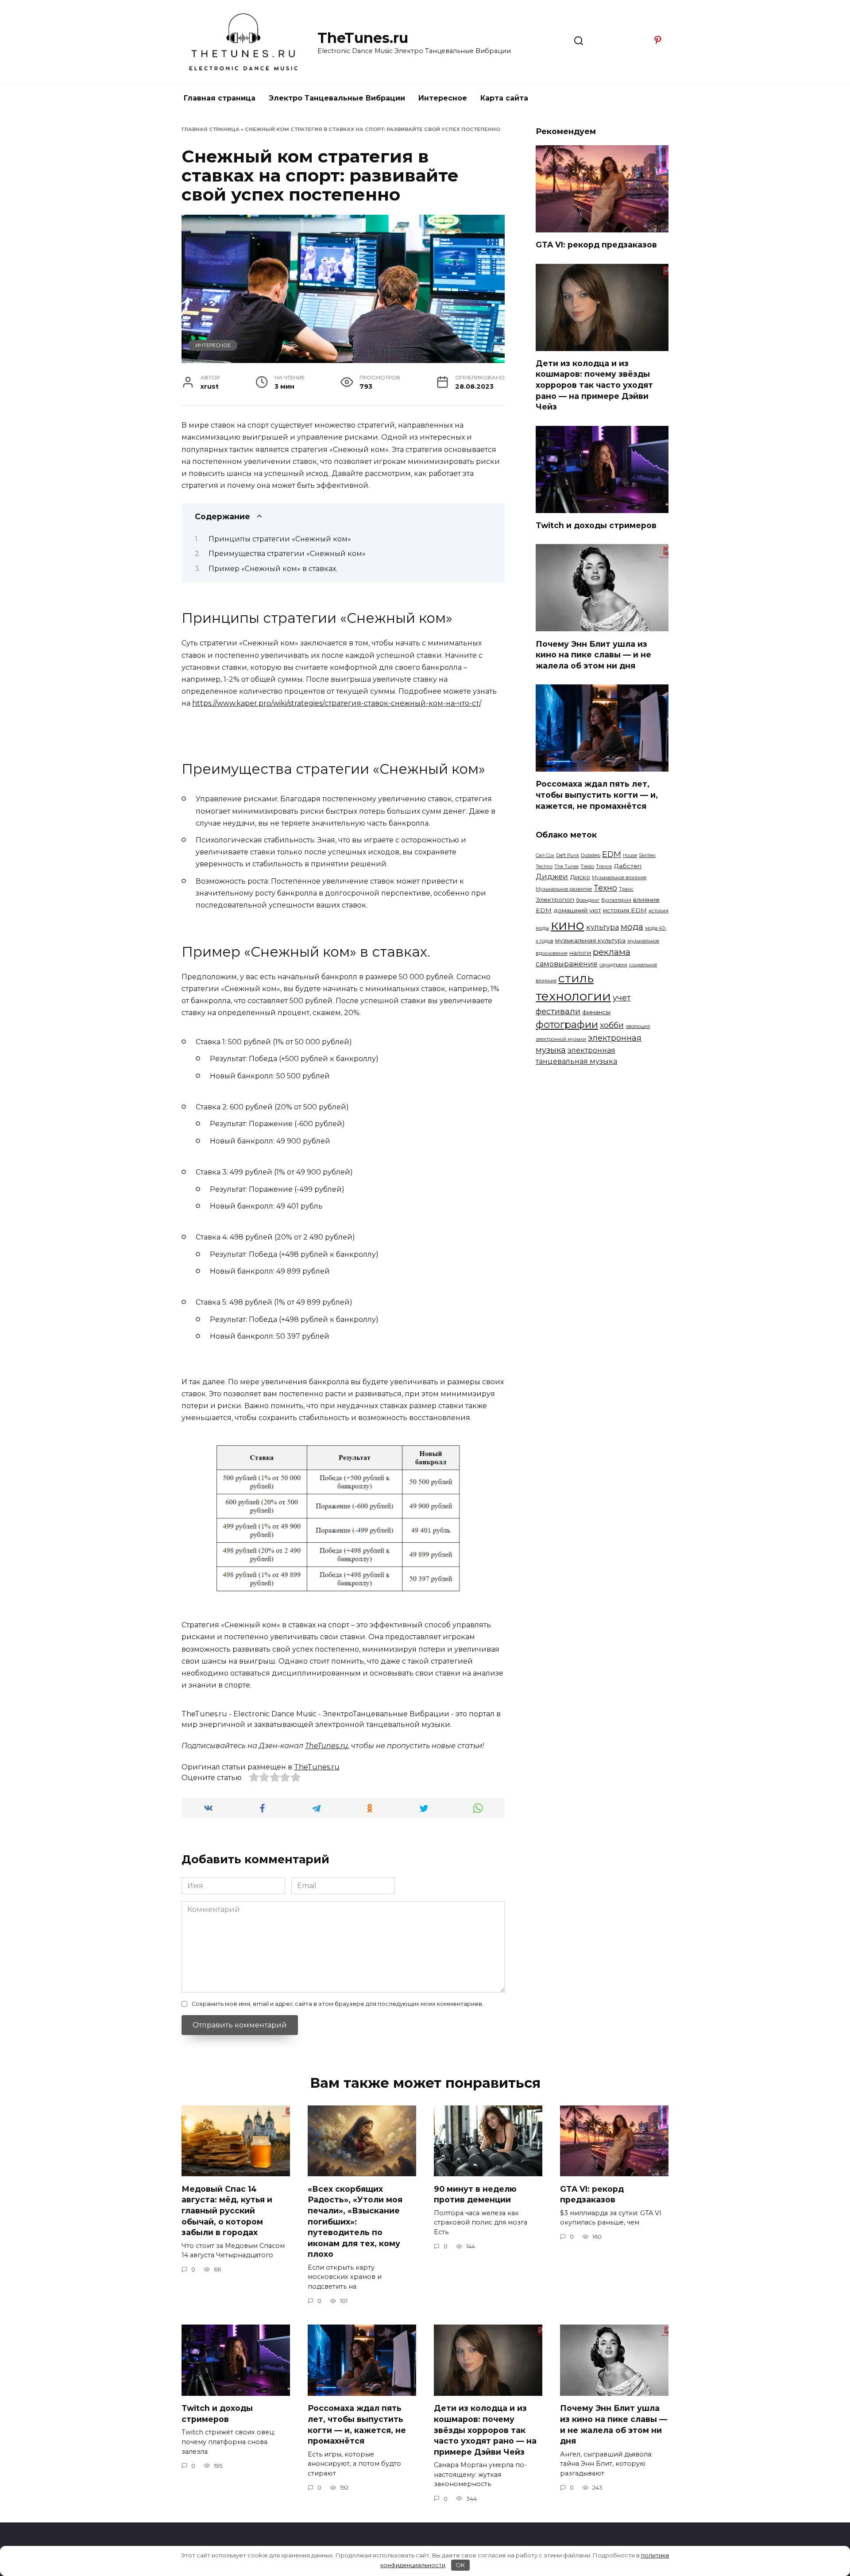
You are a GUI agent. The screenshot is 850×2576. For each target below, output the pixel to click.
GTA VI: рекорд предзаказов (596, 245)
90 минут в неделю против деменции (475, 2194)
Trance (604, 867)
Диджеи (552, 877)
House (630, 855)
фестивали (558, 1011)
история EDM (625, 910)
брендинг (588, 900)
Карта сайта (504, 98)
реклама (612, 952)
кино (568, 925)
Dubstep (591, 855)
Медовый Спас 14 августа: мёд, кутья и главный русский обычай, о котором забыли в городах (227, 2210)
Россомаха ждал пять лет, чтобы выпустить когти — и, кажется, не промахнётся (597, 795)
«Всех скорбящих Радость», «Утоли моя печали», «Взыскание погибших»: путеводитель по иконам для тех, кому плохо (355, 2221)
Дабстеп (628, 866)
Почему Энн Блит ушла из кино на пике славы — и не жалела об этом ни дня (593, 654)
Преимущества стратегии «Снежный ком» (287, 554)
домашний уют (577, 910)
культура (603, 927)
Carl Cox (545, 855)
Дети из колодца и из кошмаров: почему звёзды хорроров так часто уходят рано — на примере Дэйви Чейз (594, 385)
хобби (612, 1025)
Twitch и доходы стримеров (596, 525)
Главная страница (220, 98)
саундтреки (613, 965)
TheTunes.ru (363, 38)
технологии (573, 996)
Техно (605, 888)
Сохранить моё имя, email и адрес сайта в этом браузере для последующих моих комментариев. (338, 2004)
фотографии (567, 1024)
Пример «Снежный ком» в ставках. (273, 569)
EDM (612, 854)
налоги (580, 953)
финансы (596, 1012)
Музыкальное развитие (564, 889)
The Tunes (566, 867)
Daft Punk (568, 855)
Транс (626, 889)
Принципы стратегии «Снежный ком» (280, 539)
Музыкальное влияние (619, 878)
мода (632, 927)
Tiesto (587, 867)
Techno (544, 867)
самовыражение (567, 964)
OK (460, 2565)
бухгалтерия (616, 900)
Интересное (443, 98)
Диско (580, 877)
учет (622, 998)
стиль (576, 978)
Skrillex (647, 855)
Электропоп (555, 900)
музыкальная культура (590, 940)
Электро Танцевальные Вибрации (337, 98)
